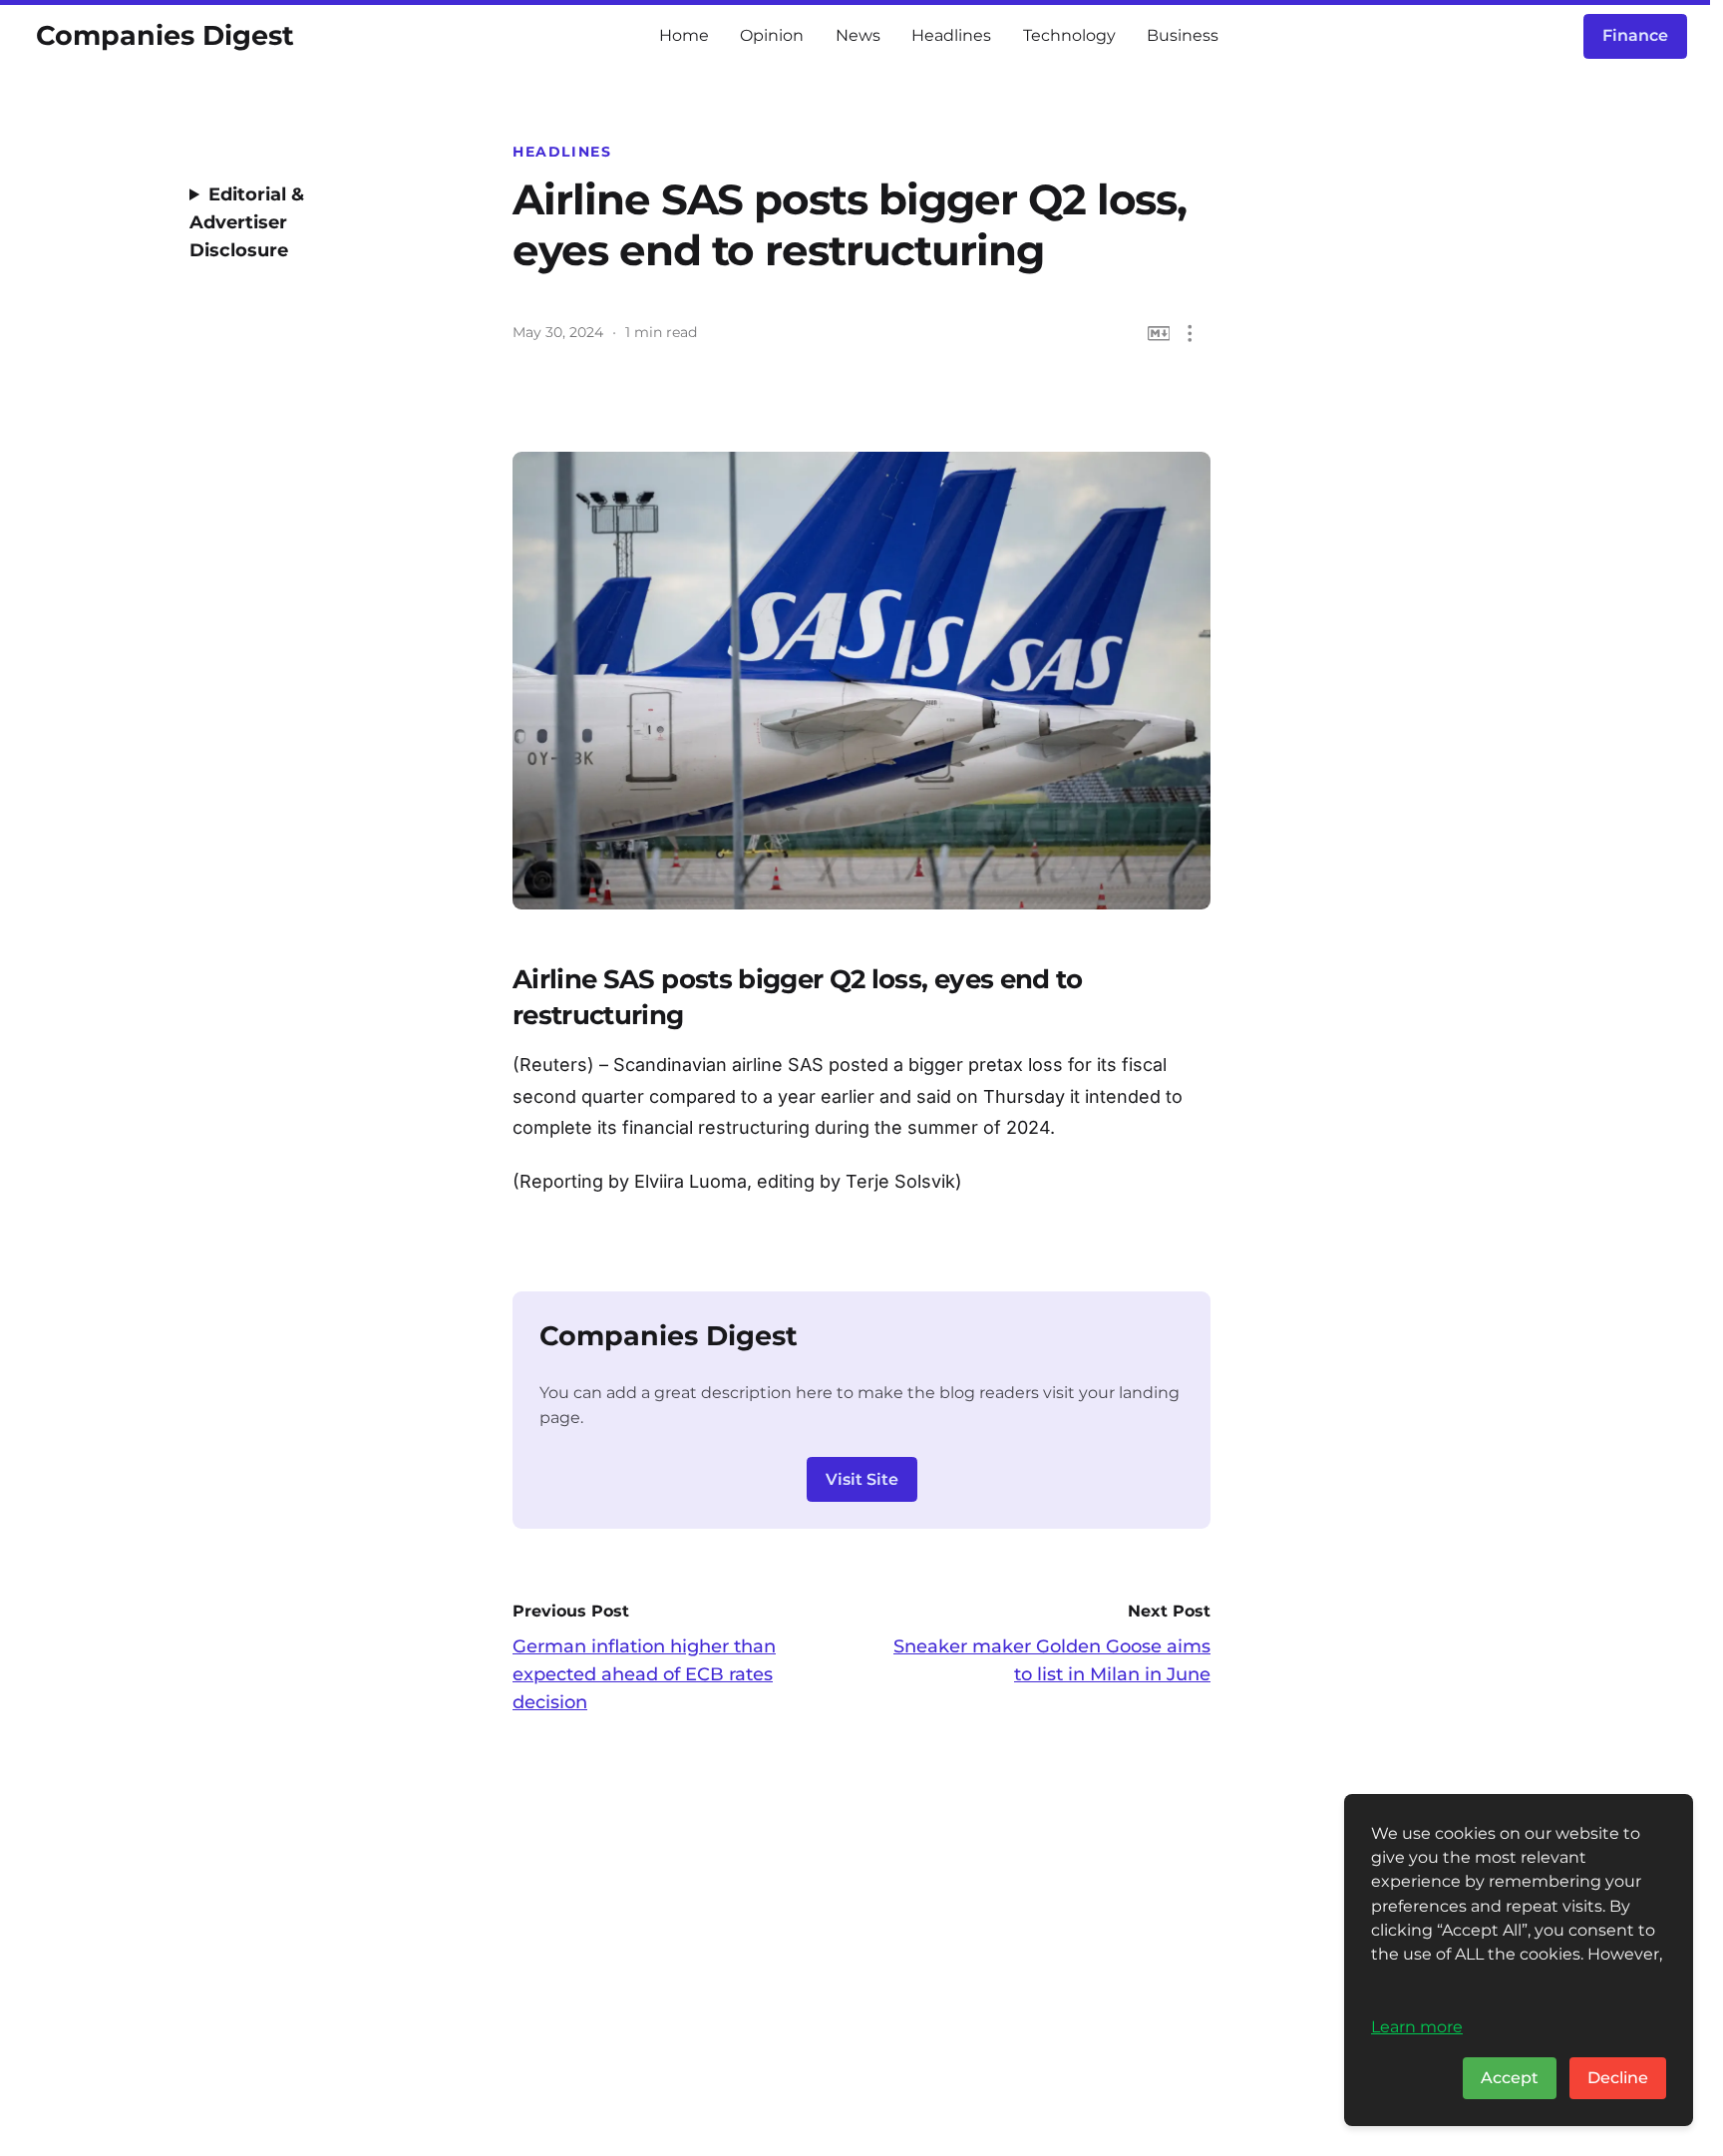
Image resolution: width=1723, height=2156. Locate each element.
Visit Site (862, 1479)
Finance (1635, 35)
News (858, 35)
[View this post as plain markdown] (1159, 334)
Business (1183, 35)
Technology (1069, 35)
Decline (1618, 2078)
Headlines (951, 35)
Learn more (1417, 2026)
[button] (1190, 334)
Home (684, 35)
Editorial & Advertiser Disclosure (247, 222)
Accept (1510, 2078)
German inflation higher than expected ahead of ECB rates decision (644, 1674)
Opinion (772, 35)
